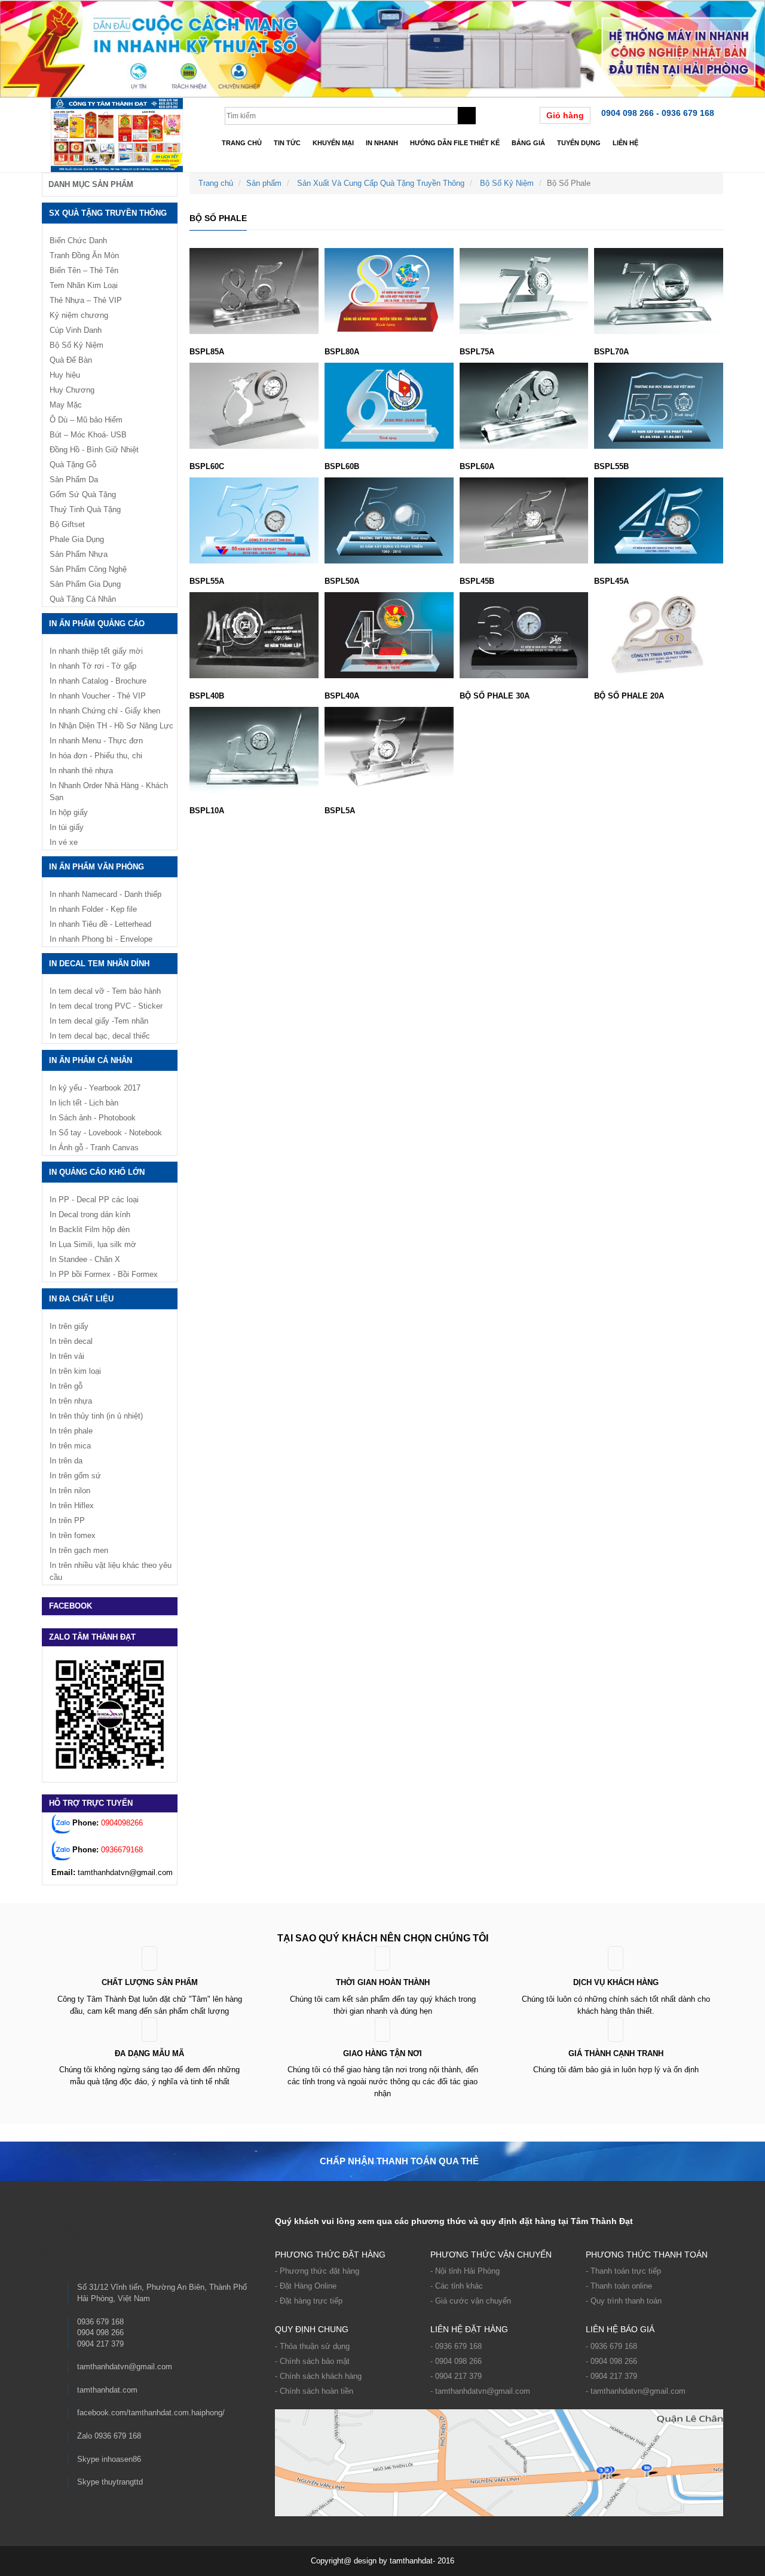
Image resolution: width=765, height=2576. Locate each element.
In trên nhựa (71, 1401)
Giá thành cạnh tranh (616, 2053)
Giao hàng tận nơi (382, 2053)
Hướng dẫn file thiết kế (455, 143)
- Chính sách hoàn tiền (314, 2391)
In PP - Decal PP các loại (94, 1200)
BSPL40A (342, 696)
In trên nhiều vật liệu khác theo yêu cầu (111, 1571)
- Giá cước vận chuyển (471, 2301)
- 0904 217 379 (456, 2376)
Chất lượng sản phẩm (150, 1982)
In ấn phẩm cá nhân (91, 1060)
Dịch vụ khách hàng (616, 1982)
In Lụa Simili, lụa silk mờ (93, 1244)
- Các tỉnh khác (457, 2286)
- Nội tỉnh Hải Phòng (465, 2271)
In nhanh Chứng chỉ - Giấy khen (105, 711)
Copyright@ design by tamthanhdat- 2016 (382, 2561)
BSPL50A (342, 581)
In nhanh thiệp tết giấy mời (96, 651)
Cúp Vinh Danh (76, 330)
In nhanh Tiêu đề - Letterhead (100, 924)
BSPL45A (611, 581)
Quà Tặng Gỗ (73, 465)
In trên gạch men (79, 1550)
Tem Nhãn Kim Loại (84, 285)
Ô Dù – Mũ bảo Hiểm (86, 420)
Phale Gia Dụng (77, 539)
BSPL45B (477, 581)
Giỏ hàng (565, 115)
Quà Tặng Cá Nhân (83, 599)
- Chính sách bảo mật (312, 2361)
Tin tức (287, 143)
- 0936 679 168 (456, 2346)
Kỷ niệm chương (79, 315)
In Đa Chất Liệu (81, 1299)
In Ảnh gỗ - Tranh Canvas (94, 1148)
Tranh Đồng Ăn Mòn (84, 255)
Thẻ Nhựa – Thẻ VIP (86, 300)
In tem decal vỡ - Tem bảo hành (105, 991)
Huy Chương (72, 390)
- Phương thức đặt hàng (317, 2271)
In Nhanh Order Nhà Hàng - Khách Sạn (109, 791)
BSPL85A (207, 352)
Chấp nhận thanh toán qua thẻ (399, 2161)
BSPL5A (340, 811)
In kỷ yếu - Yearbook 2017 (95, 1088)
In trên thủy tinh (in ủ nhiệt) (96, 1416)
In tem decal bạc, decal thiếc (100, 1036)
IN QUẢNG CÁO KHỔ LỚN (97, 1172)
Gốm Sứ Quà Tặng (83, 494)
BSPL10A (207, 811)
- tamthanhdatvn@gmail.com (480, 2391)
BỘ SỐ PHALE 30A (495, 696)
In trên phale (71, 1431)
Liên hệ (625, 143)
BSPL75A (477, 352)
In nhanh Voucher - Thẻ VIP (98, 696)
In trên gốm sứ (75, 1476)
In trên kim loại (75, 1371)
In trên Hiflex (72, 1506)
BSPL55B (611, 466)
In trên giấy (69, 1326)
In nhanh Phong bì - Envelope (101, 939)
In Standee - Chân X (85, 1259)
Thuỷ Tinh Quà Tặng (85, 509)
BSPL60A (477, 466)
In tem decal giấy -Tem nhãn (99, 1021)
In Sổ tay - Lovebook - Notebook (106, 1133)
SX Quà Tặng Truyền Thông (108, 213)
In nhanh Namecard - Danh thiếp (105, 894)
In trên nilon (70, 1491)
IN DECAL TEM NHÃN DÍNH (99, 964)
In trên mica (70, 1446)
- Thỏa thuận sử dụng (312, 2346)
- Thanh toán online (619, 2286)
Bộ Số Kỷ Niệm (507, 183)
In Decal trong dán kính (90, 1215)
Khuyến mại (333, 143)
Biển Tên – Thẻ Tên (84, 270)
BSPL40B (207, 696)
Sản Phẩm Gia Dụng (85, 584)
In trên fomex (73, 1535)
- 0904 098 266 (456, 2361)
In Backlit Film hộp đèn (90, 1229)
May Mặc (66, 405)
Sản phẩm (264, 183)
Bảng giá (528, 143)
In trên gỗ (66, 1386)
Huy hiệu (65, 375)
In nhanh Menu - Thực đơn (96, 741)
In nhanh (382, 143)
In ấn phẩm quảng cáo (97, 624)
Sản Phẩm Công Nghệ (88, 569)
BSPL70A (611, 352)
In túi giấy (67, 827)
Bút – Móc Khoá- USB (88, 435)
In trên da (66, 1461)
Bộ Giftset (67, 524)
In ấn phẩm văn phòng (97, 867)
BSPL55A (207, 581)
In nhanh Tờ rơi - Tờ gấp (93, 666)
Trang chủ (242, 143)
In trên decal (71, 1341)
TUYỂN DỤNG (579, 143)
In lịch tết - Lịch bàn (84, 1103)
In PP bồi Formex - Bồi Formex (104, 1274)
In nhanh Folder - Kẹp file (93, 909)
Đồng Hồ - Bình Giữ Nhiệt (94, 450)
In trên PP (67, 1520)
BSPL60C (207, 466)
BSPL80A (342, 352)
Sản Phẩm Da (74, 480)
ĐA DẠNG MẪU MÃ (149, 2053)
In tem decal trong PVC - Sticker (106, 1006)
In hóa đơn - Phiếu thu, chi (96, 756)
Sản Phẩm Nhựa (79, 554)
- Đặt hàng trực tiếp (309, 2301)
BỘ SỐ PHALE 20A (629, 696)
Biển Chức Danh (78, 241)
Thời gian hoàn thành (383, 1982)
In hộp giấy (69, 812)
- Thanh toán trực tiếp (623, 2271)
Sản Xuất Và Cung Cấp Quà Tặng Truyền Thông (381, 183)
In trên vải (67, 1356)
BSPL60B (342, 466)
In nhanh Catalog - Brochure (98, 681)
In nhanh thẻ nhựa (81, 771)
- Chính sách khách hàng (318, 2376)
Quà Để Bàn (71, 360)
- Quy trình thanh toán (624, 2301)
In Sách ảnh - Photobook (93, 1118)
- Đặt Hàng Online (306, 2286)
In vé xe (64, 842)
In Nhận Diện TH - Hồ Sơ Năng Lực (111, 726)
